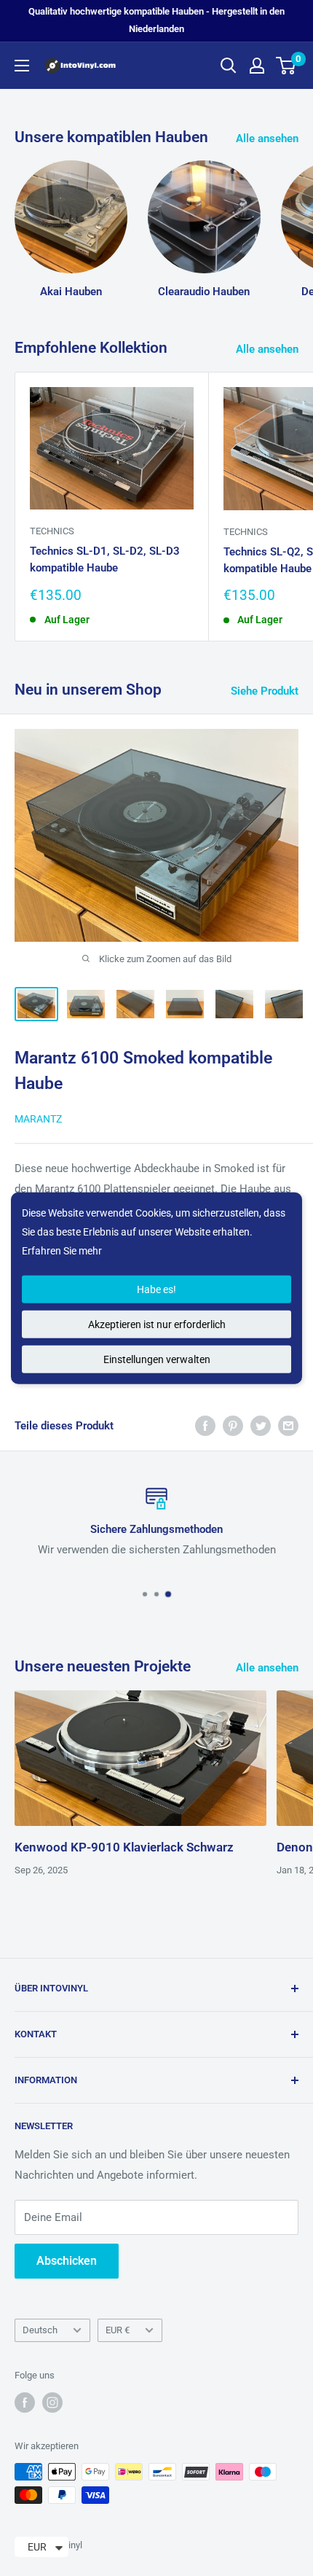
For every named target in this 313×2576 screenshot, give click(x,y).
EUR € (118, 2330)
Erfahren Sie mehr (62, 1251)
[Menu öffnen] (22, 66)
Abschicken (67, 2261)
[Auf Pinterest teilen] (233, 1425)
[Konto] (257, 66)
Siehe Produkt (265, 691)
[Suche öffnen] (229, 66)
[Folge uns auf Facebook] (25, 2403)
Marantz (38, 1119)
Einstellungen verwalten (157, 1359)
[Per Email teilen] (288, 1425)
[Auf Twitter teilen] (261, 1425)
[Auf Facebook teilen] (205, 1425)
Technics (52, 531)
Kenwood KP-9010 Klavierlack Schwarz (124, 1847)
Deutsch (40, 2330)
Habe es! (156, 1289)
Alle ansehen (267, 138)
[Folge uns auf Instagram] (52, 2403)
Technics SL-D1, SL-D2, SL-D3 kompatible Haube (105, 559)
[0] (286, 66)
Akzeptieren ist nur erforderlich (157, 1324)
